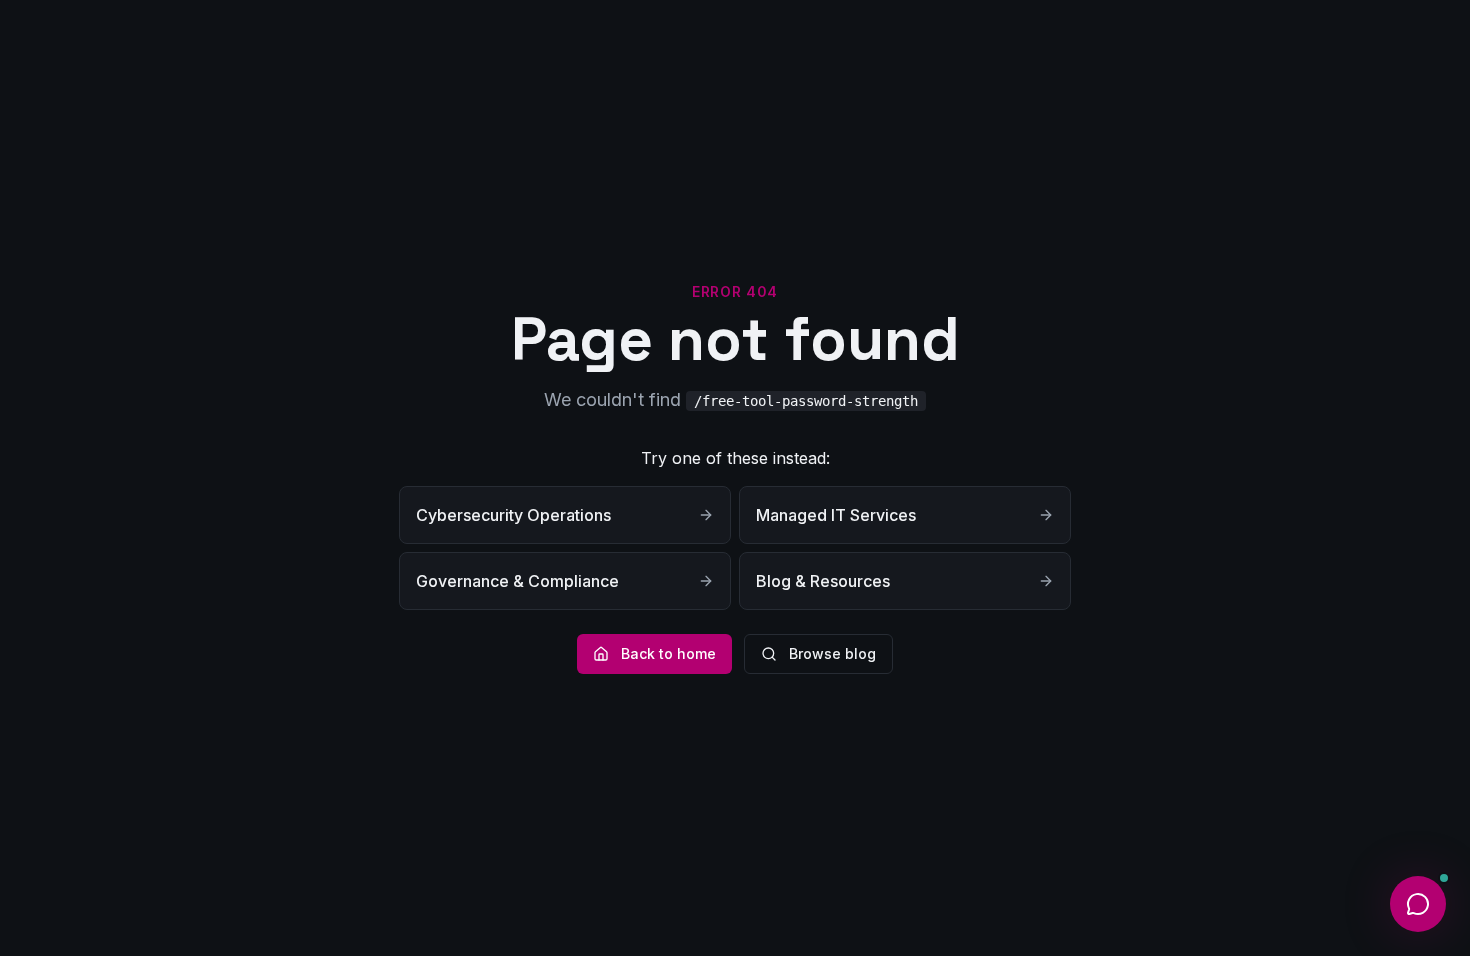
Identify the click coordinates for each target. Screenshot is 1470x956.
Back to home (668, 653)
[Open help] (1418, 904)
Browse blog (832, 653)
